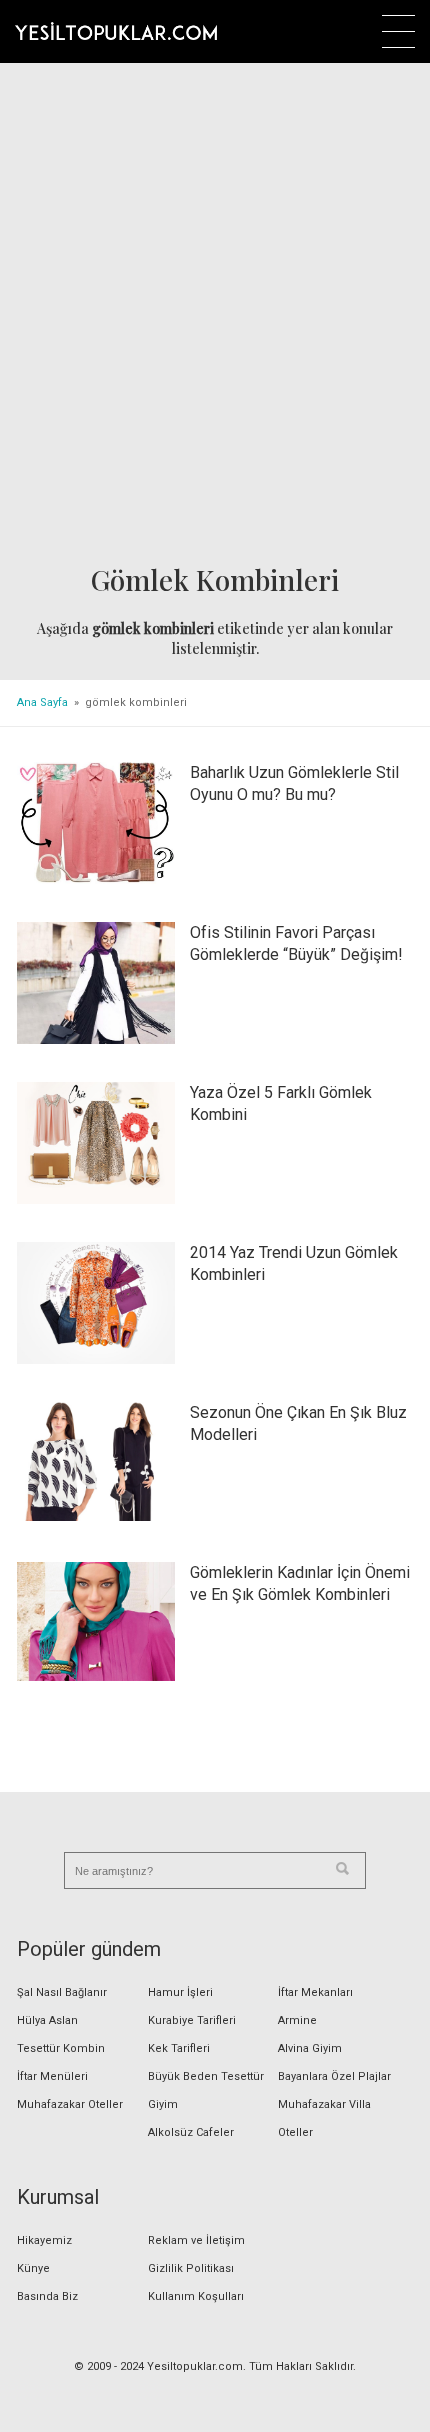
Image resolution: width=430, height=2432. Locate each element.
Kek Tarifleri (179, 2048)
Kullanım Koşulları (196, 2296)
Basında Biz (47, 2296)
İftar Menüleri (52, 2076)
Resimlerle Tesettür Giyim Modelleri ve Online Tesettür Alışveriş (116, 31)
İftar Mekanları (315, 1992)
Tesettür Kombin (61, 2048)
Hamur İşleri (180, 1992)
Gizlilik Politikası (191, 2268)
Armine (297, 2020)
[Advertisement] (215, 316)
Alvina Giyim (310, 2048)
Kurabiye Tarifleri (192, 2020)
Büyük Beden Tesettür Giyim (206, 2090)
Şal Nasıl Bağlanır (62, 1992)
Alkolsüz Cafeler (191, 2132)
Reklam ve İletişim (196, 2240)
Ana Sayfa (42, 702)
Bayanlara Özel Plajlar (334, 2076)
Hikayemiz (44, 2240)
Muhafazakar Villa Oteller (324, 2118)
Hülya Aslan (47, 2020)
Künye (33, 2268)
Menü (398, 31)
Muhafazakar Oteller (70, 2104)
